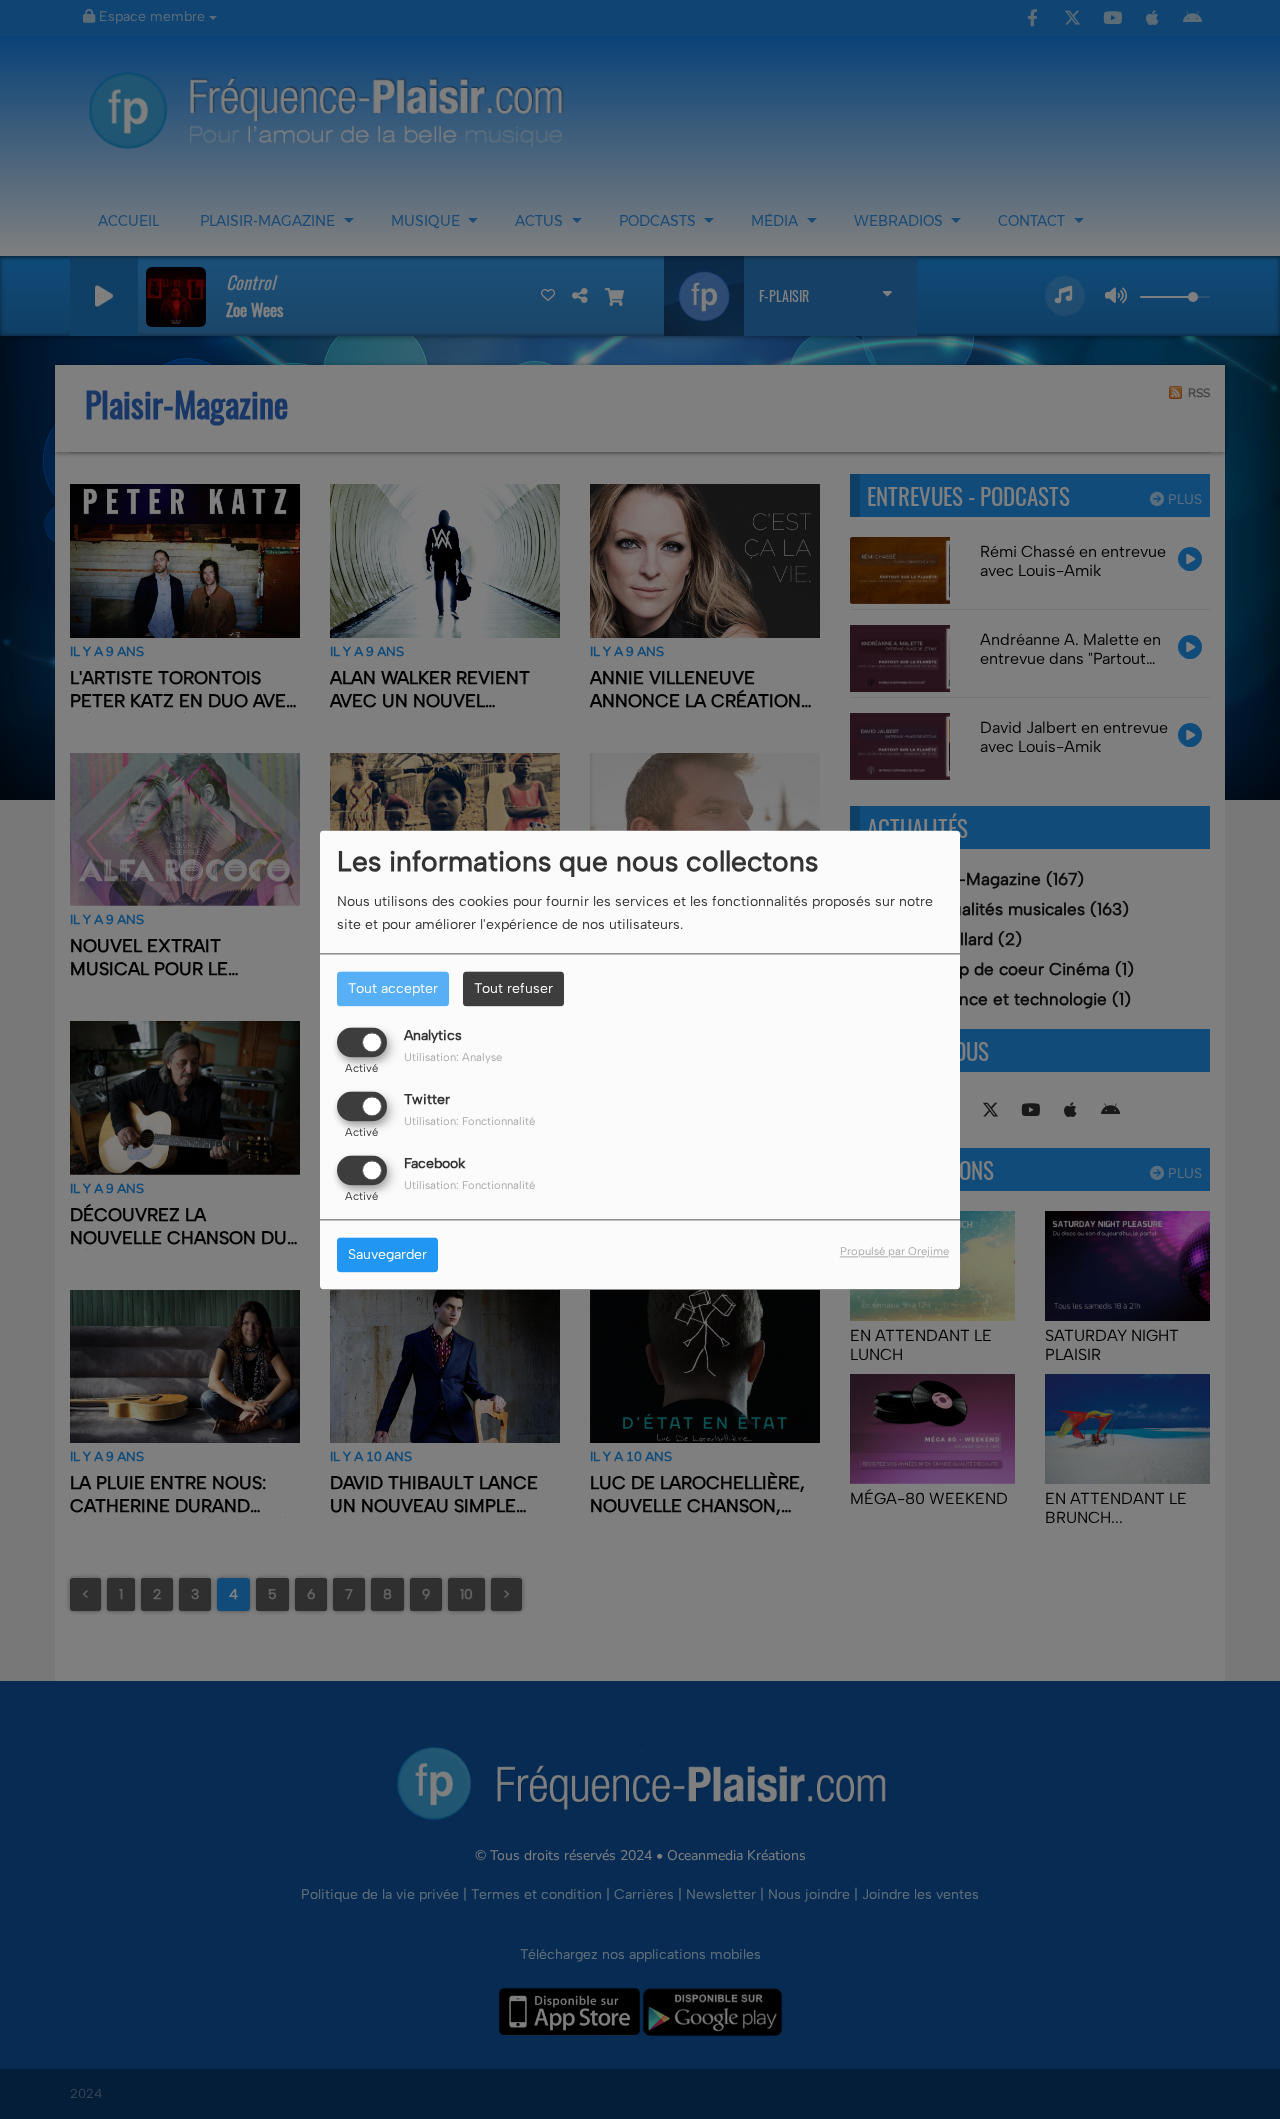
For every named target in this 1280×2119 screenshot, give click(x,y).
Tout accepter (393, 988)
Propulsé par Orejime (894, 1251)
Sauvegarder (387, 1254)
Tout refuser (513, 988)
